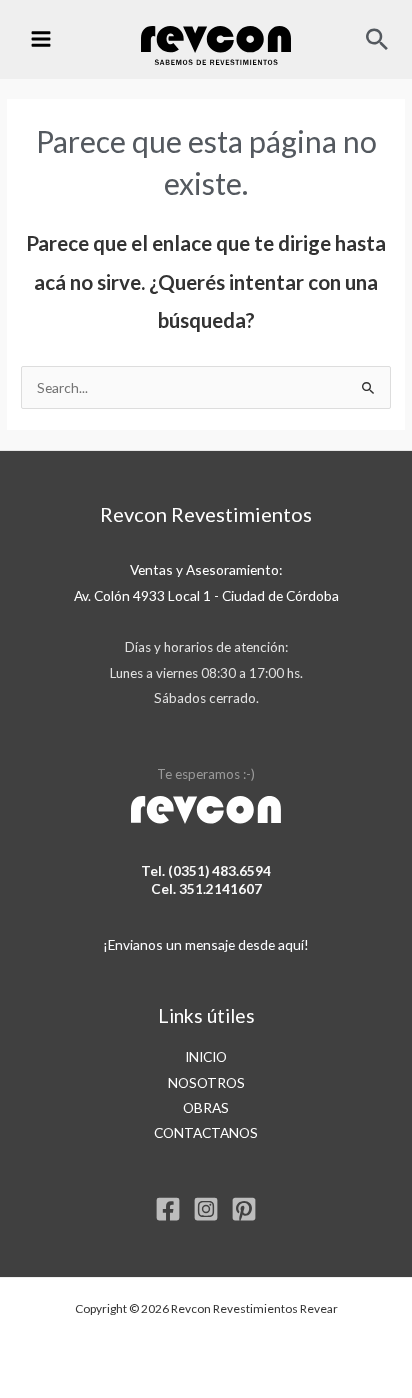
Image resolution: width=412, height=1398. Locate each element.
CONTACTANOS (206, 1132)
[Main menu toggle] (40, 39)
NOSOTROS (206, 1082)
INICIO (206, 1056)
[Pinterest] (244, 1209)
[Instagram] (206, 1209)
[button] (377, 39)
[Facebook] (168, 1209)
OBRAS (206, 1107)
